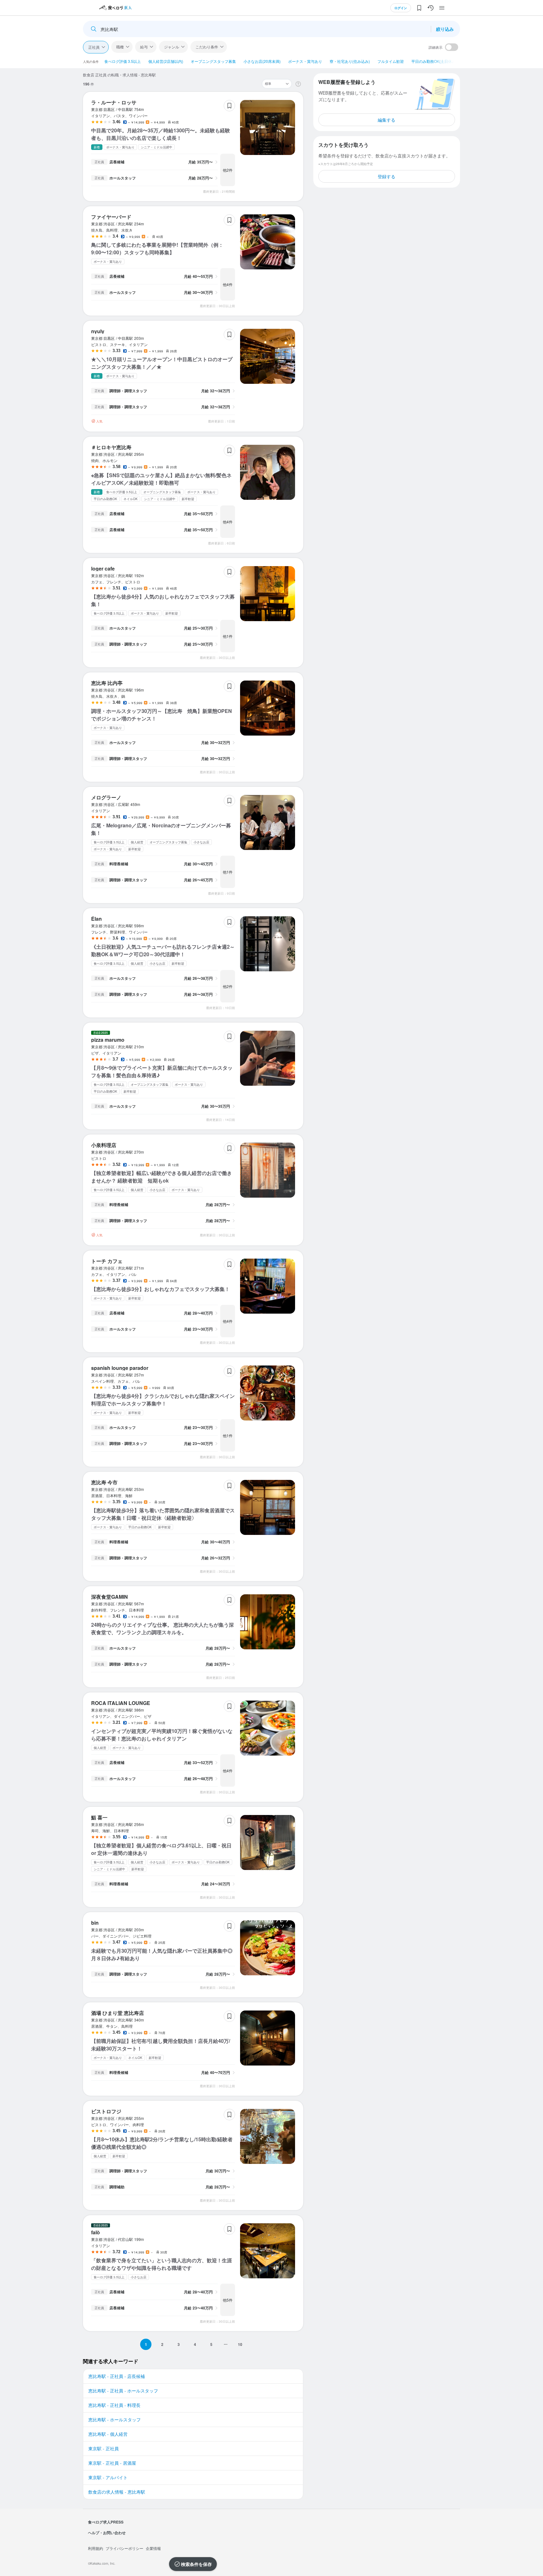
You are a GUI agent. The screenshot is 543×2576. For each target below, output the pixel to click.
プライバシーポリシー (124, 2548)
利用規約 (96, 2548)
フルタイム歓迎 (391, 61)
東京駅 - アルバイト (108, 2477)
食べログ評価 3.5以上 (123, 61)
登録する (387, 176)
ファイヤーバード (111, 217)
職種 (120, 47)
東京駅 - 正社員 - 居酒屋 (112, 2463)
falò (96, 2232)
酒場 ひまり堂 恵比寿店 (118, 2013)
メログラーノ (106, 797)
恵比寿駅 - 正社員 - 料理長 (114, 2405)
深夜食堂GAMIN (110, 1597)
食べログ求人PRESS (106, 2522)
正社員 (94, 47)
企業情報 (153, 2548)
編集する (387, 120)
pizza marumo (108, 1040)
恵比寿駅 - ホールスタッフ (115, 2419)
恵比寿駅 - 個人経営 (108, 2434)
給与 (144, 47)
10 (240, 2344)
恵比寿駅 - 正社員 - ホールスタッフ (123, 2391)
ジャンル (172, 47)
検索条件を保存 (196, 2564)
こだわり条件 (207, 47)
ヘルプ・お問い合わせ (107, 2533)
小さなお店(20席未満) (262, 61)
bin (95, 1923)
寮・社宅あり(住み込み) (350, 61)
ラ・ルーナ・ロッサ (114, 102)
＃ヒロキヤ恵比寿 (111, 447)
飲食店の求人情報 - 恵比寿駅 (117, 2492)
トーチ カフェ (107, 1261)
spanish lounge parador (120, 1368)
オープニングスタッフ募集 (213, 61)
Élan (96, 919)
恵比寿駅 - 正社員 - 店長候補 (117, 2376)
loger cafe (103, 568)
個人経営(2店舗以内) (166, 61)
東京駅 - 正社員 (104, 2448)
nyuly (98, 331)
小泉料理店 (104, 1145)
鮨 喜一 (99, 1817)
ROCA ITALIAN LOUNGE (121, 1703)
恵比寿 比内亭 (107, 683)
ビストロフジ (106, 2111)
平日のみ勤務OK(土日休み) (434, 61)
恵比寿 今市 (104, 1482)
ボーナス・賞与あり (305, 61)
